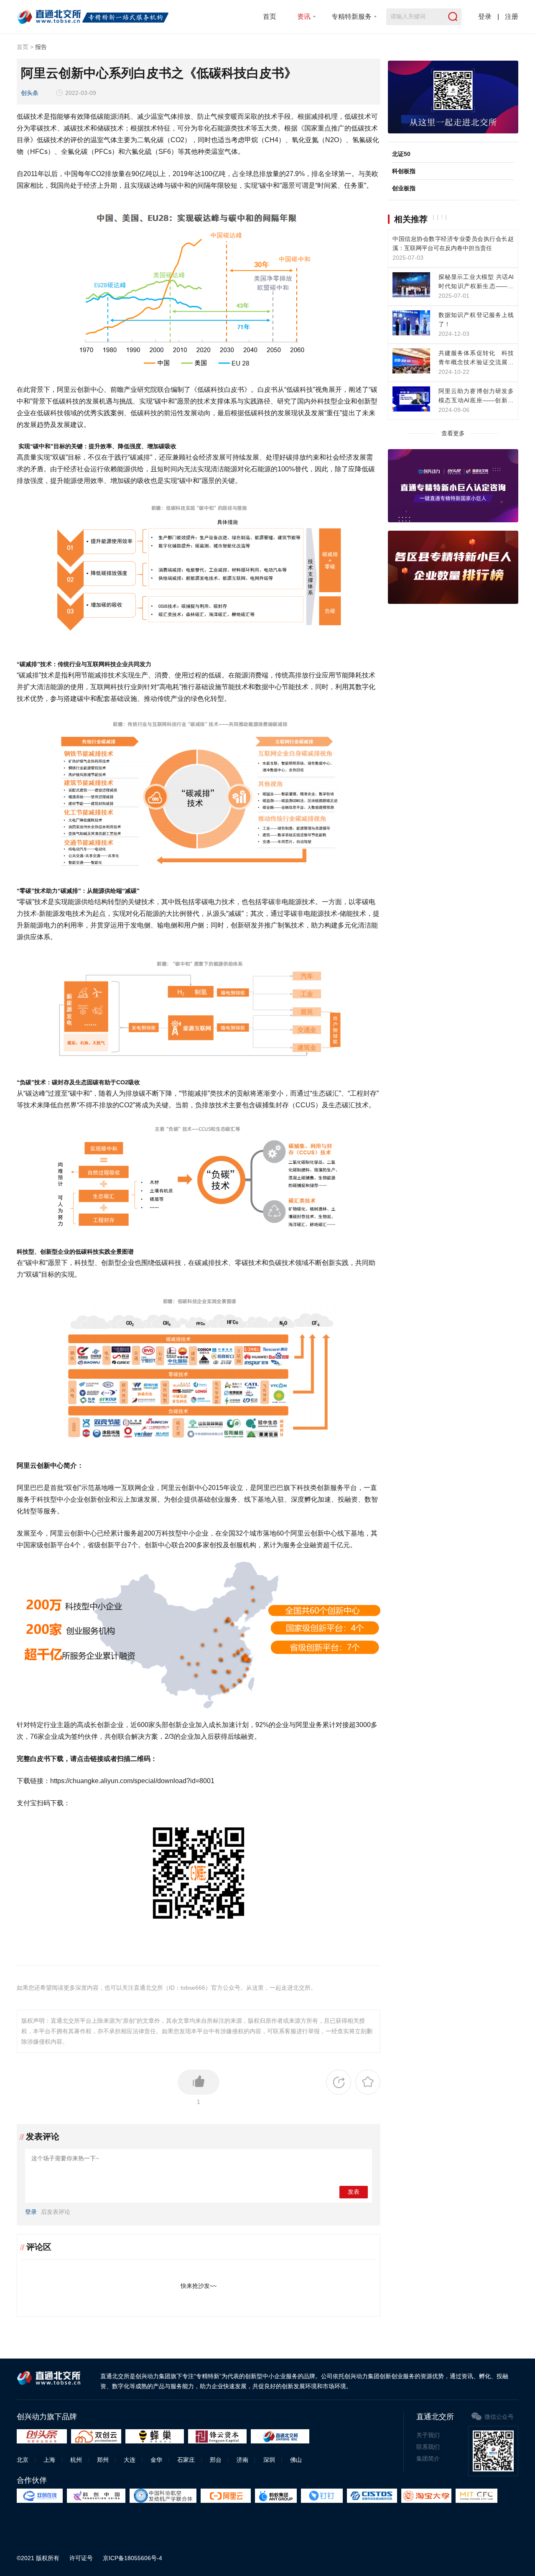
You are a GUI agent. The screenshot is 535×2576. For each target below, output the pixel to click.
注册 (512, 17)
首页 (270, 17)
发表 (354, 2192)
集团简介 (428, 2458)
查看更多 (453, 433)
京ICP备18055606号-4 (132, 2558)
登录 (485, 17)
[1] (199, 2082)
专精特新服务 (352, 17)
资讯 (304, 17)
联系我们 (428, 2447)
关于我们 (428, 2435)
